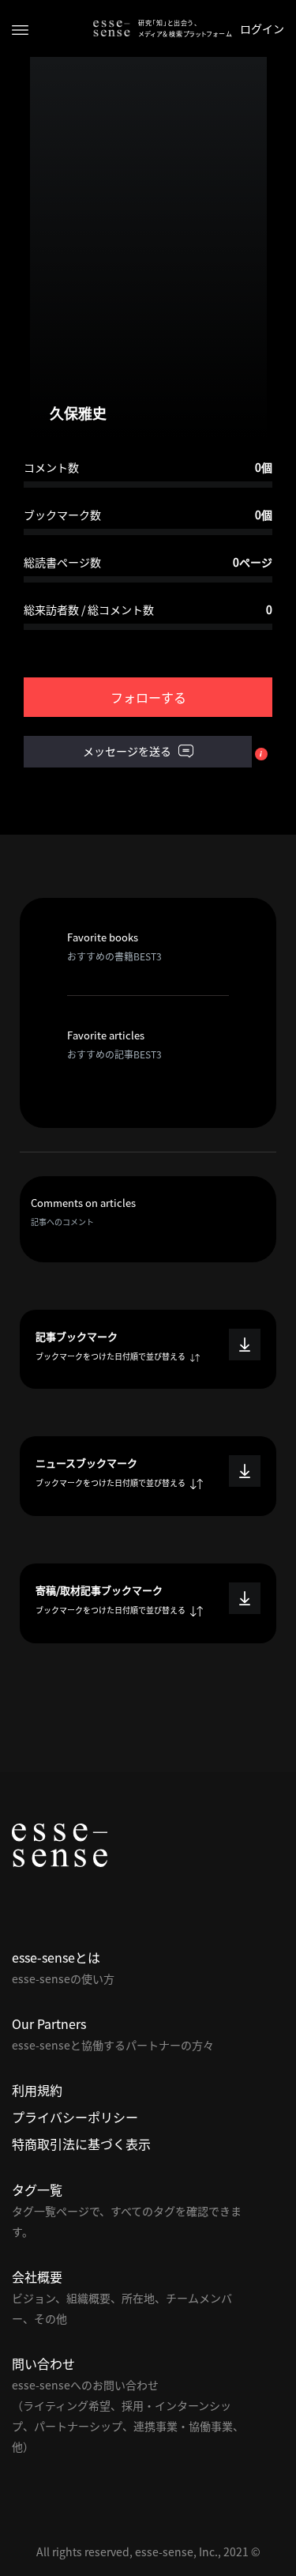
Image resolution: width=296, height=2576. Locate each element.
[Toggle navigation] (20, 29)
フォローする (148, 697)
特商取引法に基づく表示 (81, 2144)
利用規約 (37, 2090)
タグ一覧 (37, 2189)
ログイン (262, 28)
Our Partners (49, 2023)
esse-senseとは (56, 1957)
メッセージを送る (128, 751)
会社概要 (37, 2276)
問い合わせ (43, 2363)
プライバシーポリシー (75, 2117)
